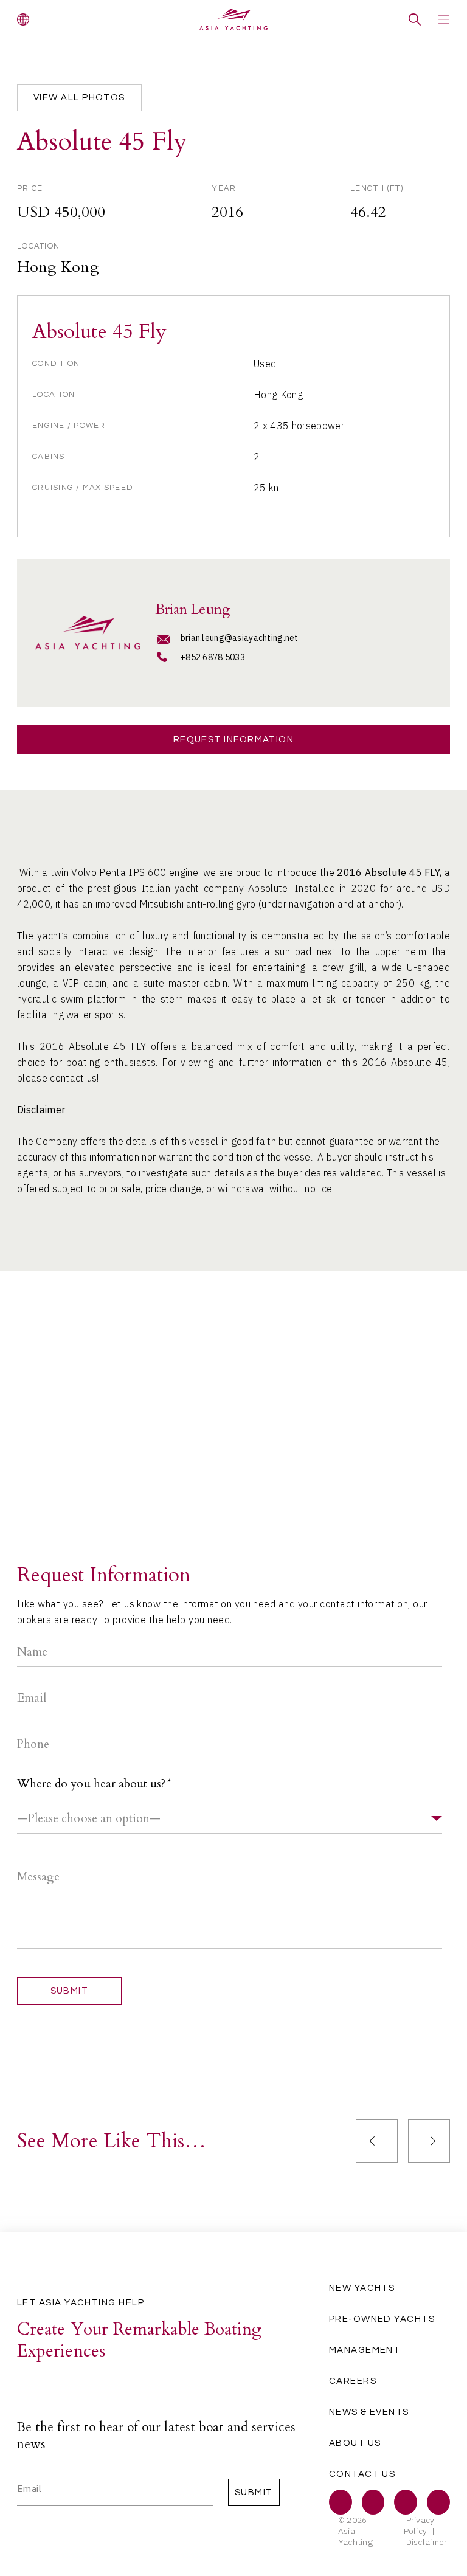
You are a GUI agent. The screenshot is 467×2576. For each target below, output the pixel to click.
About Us (355, 2443)
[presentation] (377, 2141)
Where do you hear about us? (93, 1784)
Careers (353, 2381)
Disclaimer (427, 2542)
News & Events (369, 2412)
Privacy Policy (419, 2526)
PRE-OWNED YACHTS (382, 2319)
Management (365, 2350)
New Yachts (362, 2288)
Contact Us (362, 2474)
